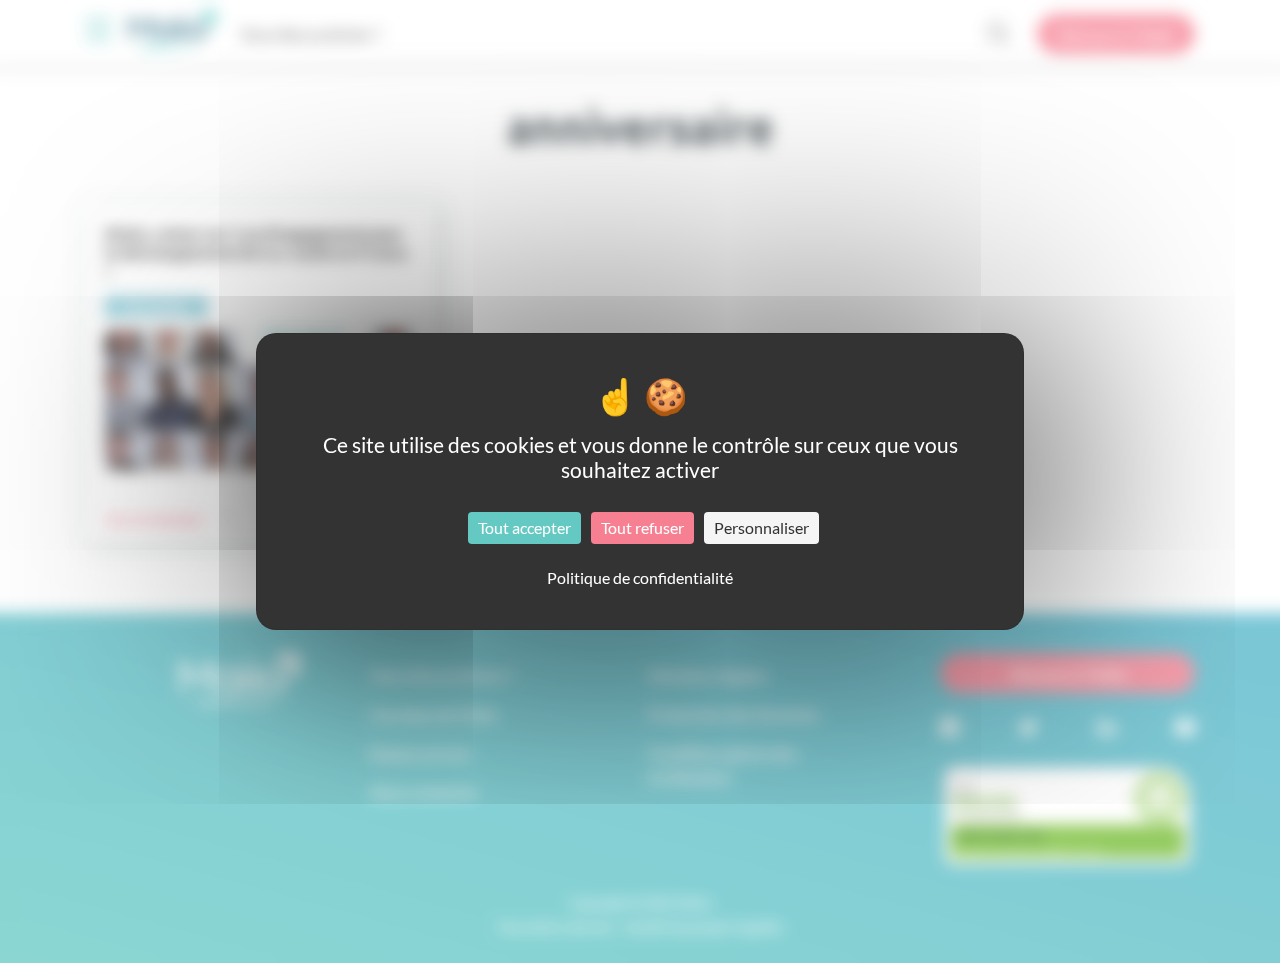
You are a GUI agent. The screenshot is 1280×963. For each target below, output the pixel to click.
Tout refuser (642, 527)
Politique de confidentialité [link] (640, 577)
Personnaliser (761, 527)
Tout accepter (524, 527)
